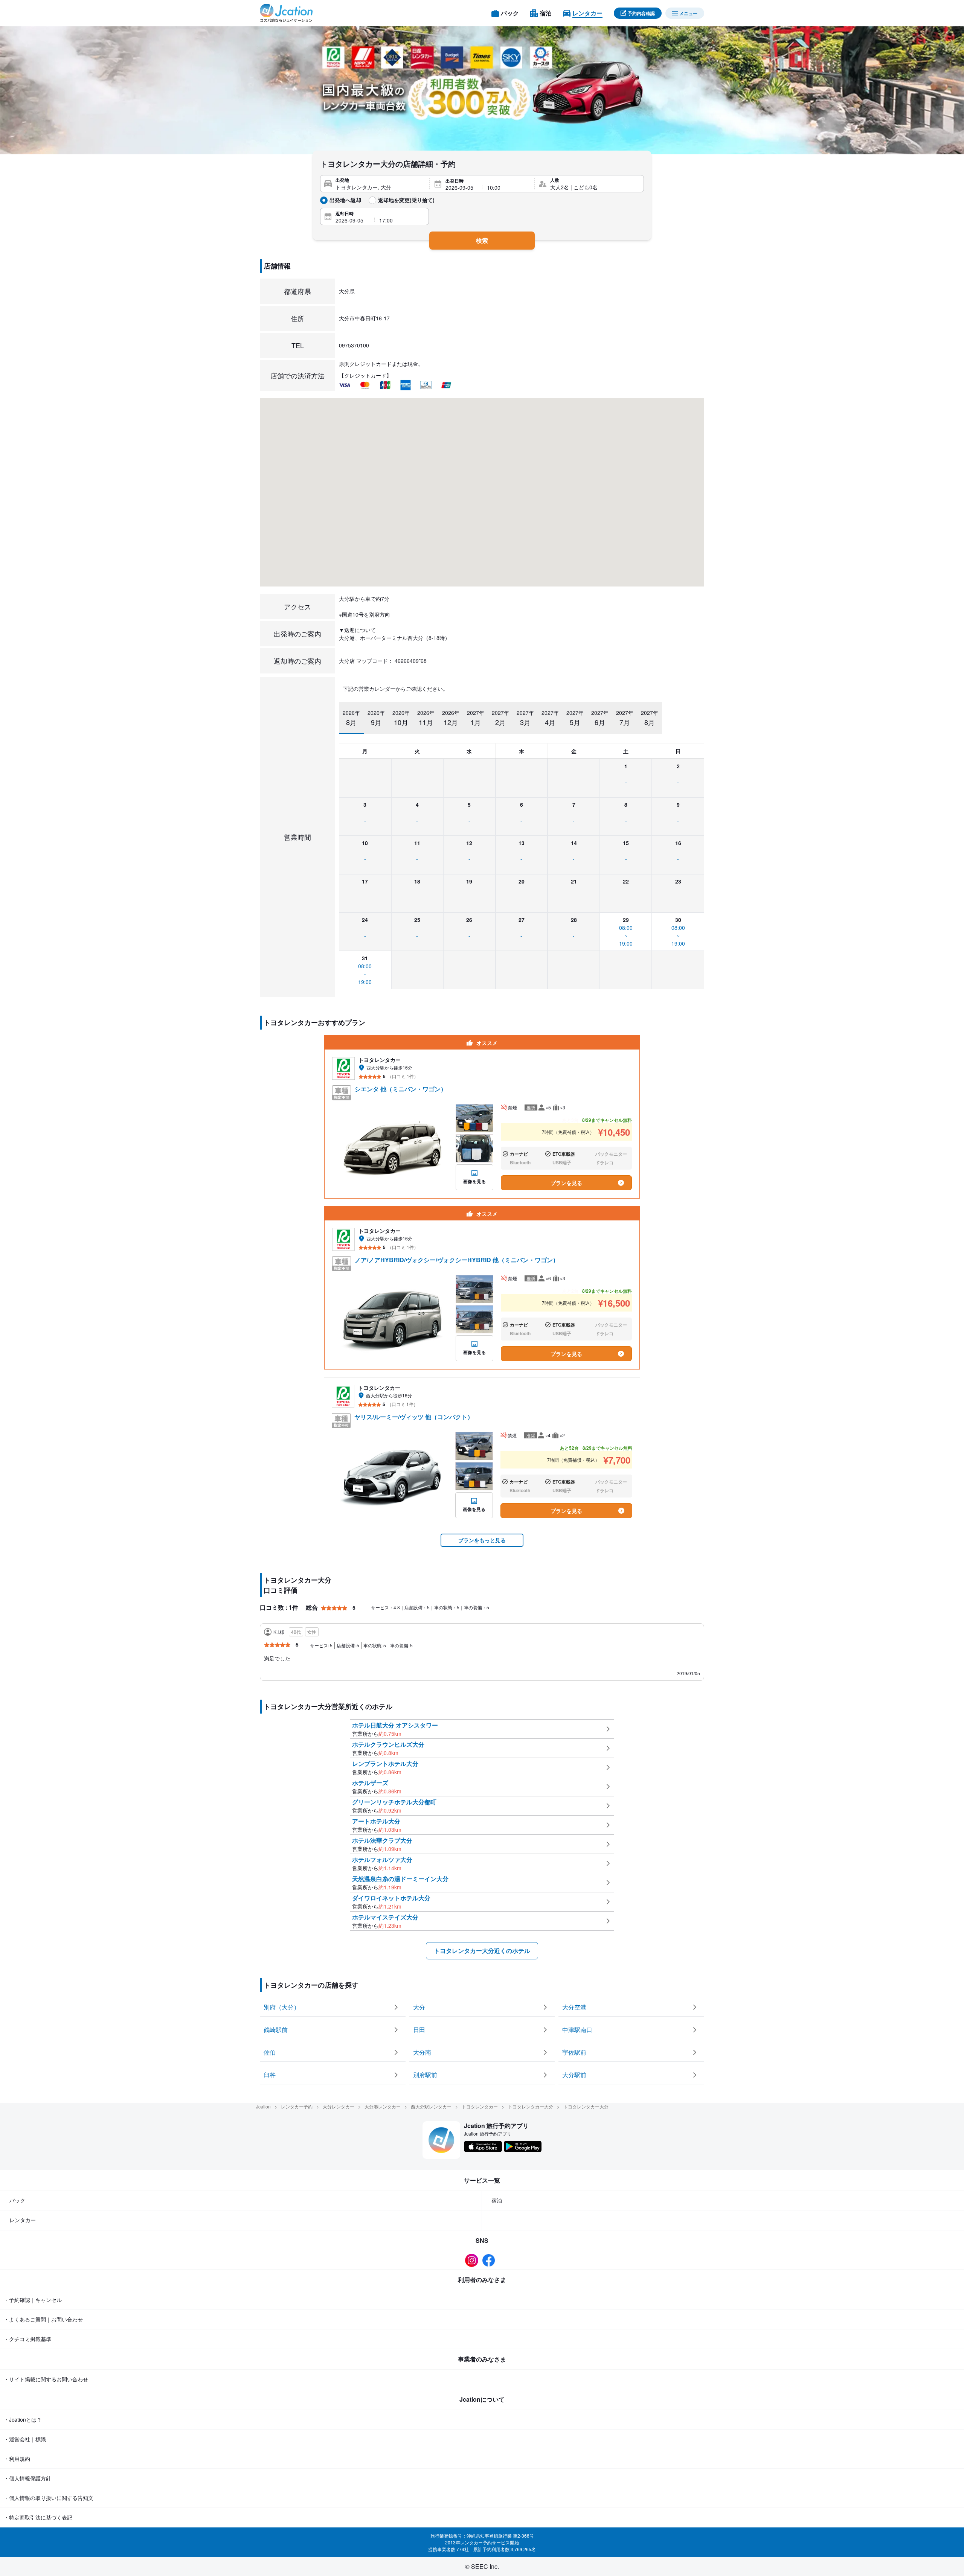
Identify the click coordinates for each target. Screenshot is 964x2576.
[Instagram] (474, 2260)
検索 (482, 240)
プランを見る (566, 1183)
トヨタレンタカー (480, 2106)
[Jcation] (286, 13)
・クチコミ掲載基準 (27, 2339)
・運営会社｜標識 (25, 2439)
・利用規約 (17, 2459)
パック (17, 2200)
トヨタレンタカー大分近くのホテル (482, 1951)
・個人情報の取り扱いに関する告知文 (49, 2498)
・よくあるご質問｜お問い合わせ (43, 2319)
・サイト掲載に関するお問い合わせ (46, 2379)
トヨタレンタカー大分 (531, 2106)
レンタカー (23, 2220)
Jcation (263, 2106)
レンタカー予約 (297, 2106)
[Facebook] (490, 2260)
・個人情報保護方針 (27, 2478)
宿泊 (497, 2200)
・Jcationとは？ (23, 2419)
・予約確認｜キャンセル (33, 2300)
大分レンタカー (339, 2106)
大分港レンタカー (383, 2106)
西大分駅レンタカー (431, 2106)
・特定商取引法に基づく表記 (38, 2517)
